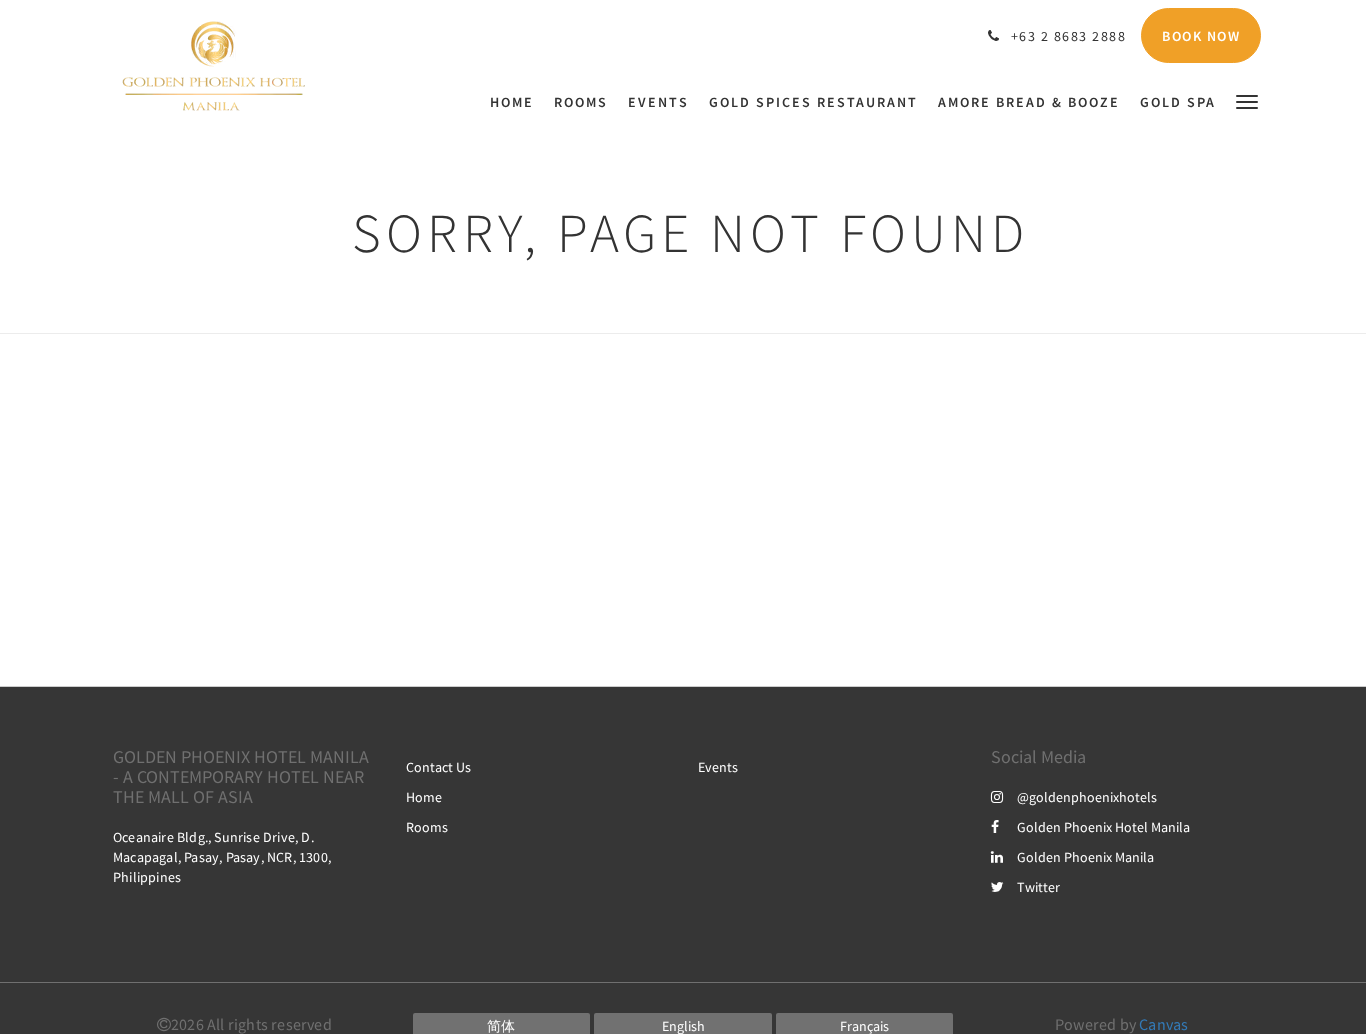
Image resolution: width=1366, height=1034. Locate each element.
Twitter (1038, 887)
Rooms (427, 827)
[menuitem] (517, 102)
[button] (1247, 100)
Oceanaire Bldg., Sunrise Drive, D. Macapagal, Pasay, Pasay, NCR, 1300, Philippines (222, 857)
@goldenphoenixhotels (1087, 797)
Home (424, 797)
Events (718, 767)
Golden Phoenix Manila (1085, 857)
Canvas (1163, 1024)
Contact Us (438, 767)
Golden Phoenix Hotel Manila (1103, 827)
